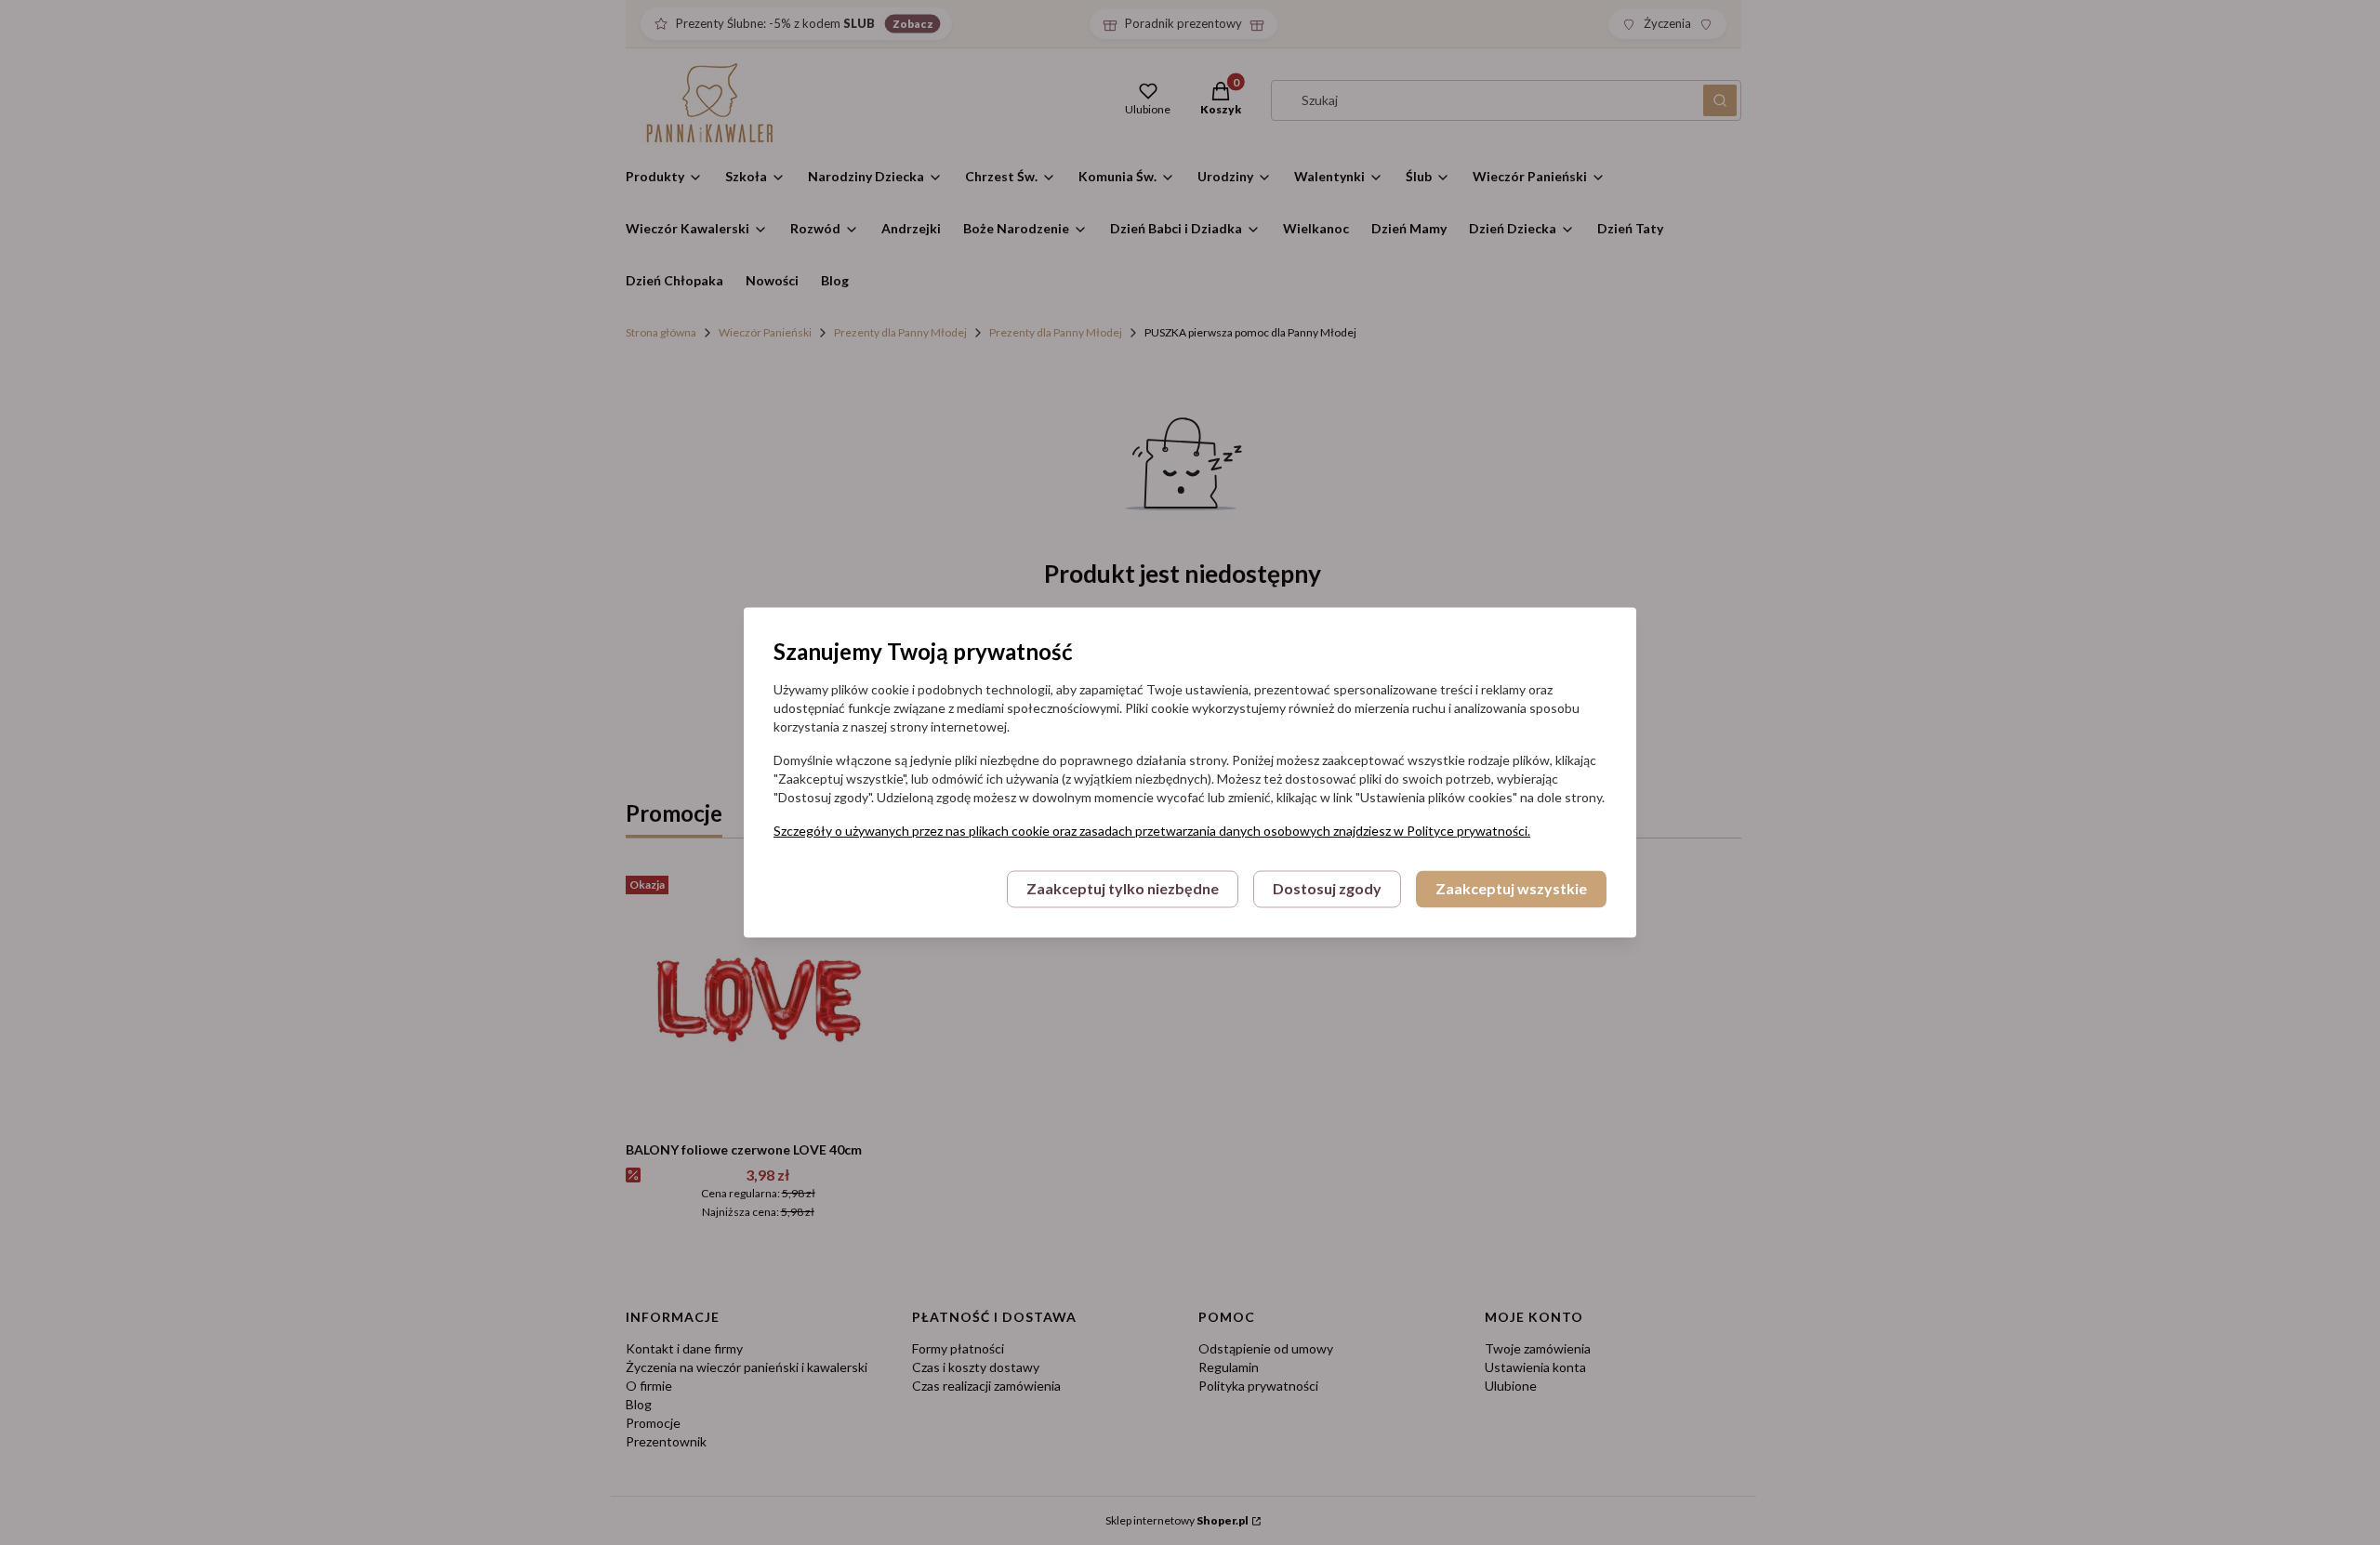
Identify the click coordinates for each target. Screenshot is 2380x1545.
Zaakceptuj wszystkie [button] (1511, 889)
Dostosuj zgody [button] (1327, 889)
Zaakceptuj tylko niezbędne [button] (1123, 889)
